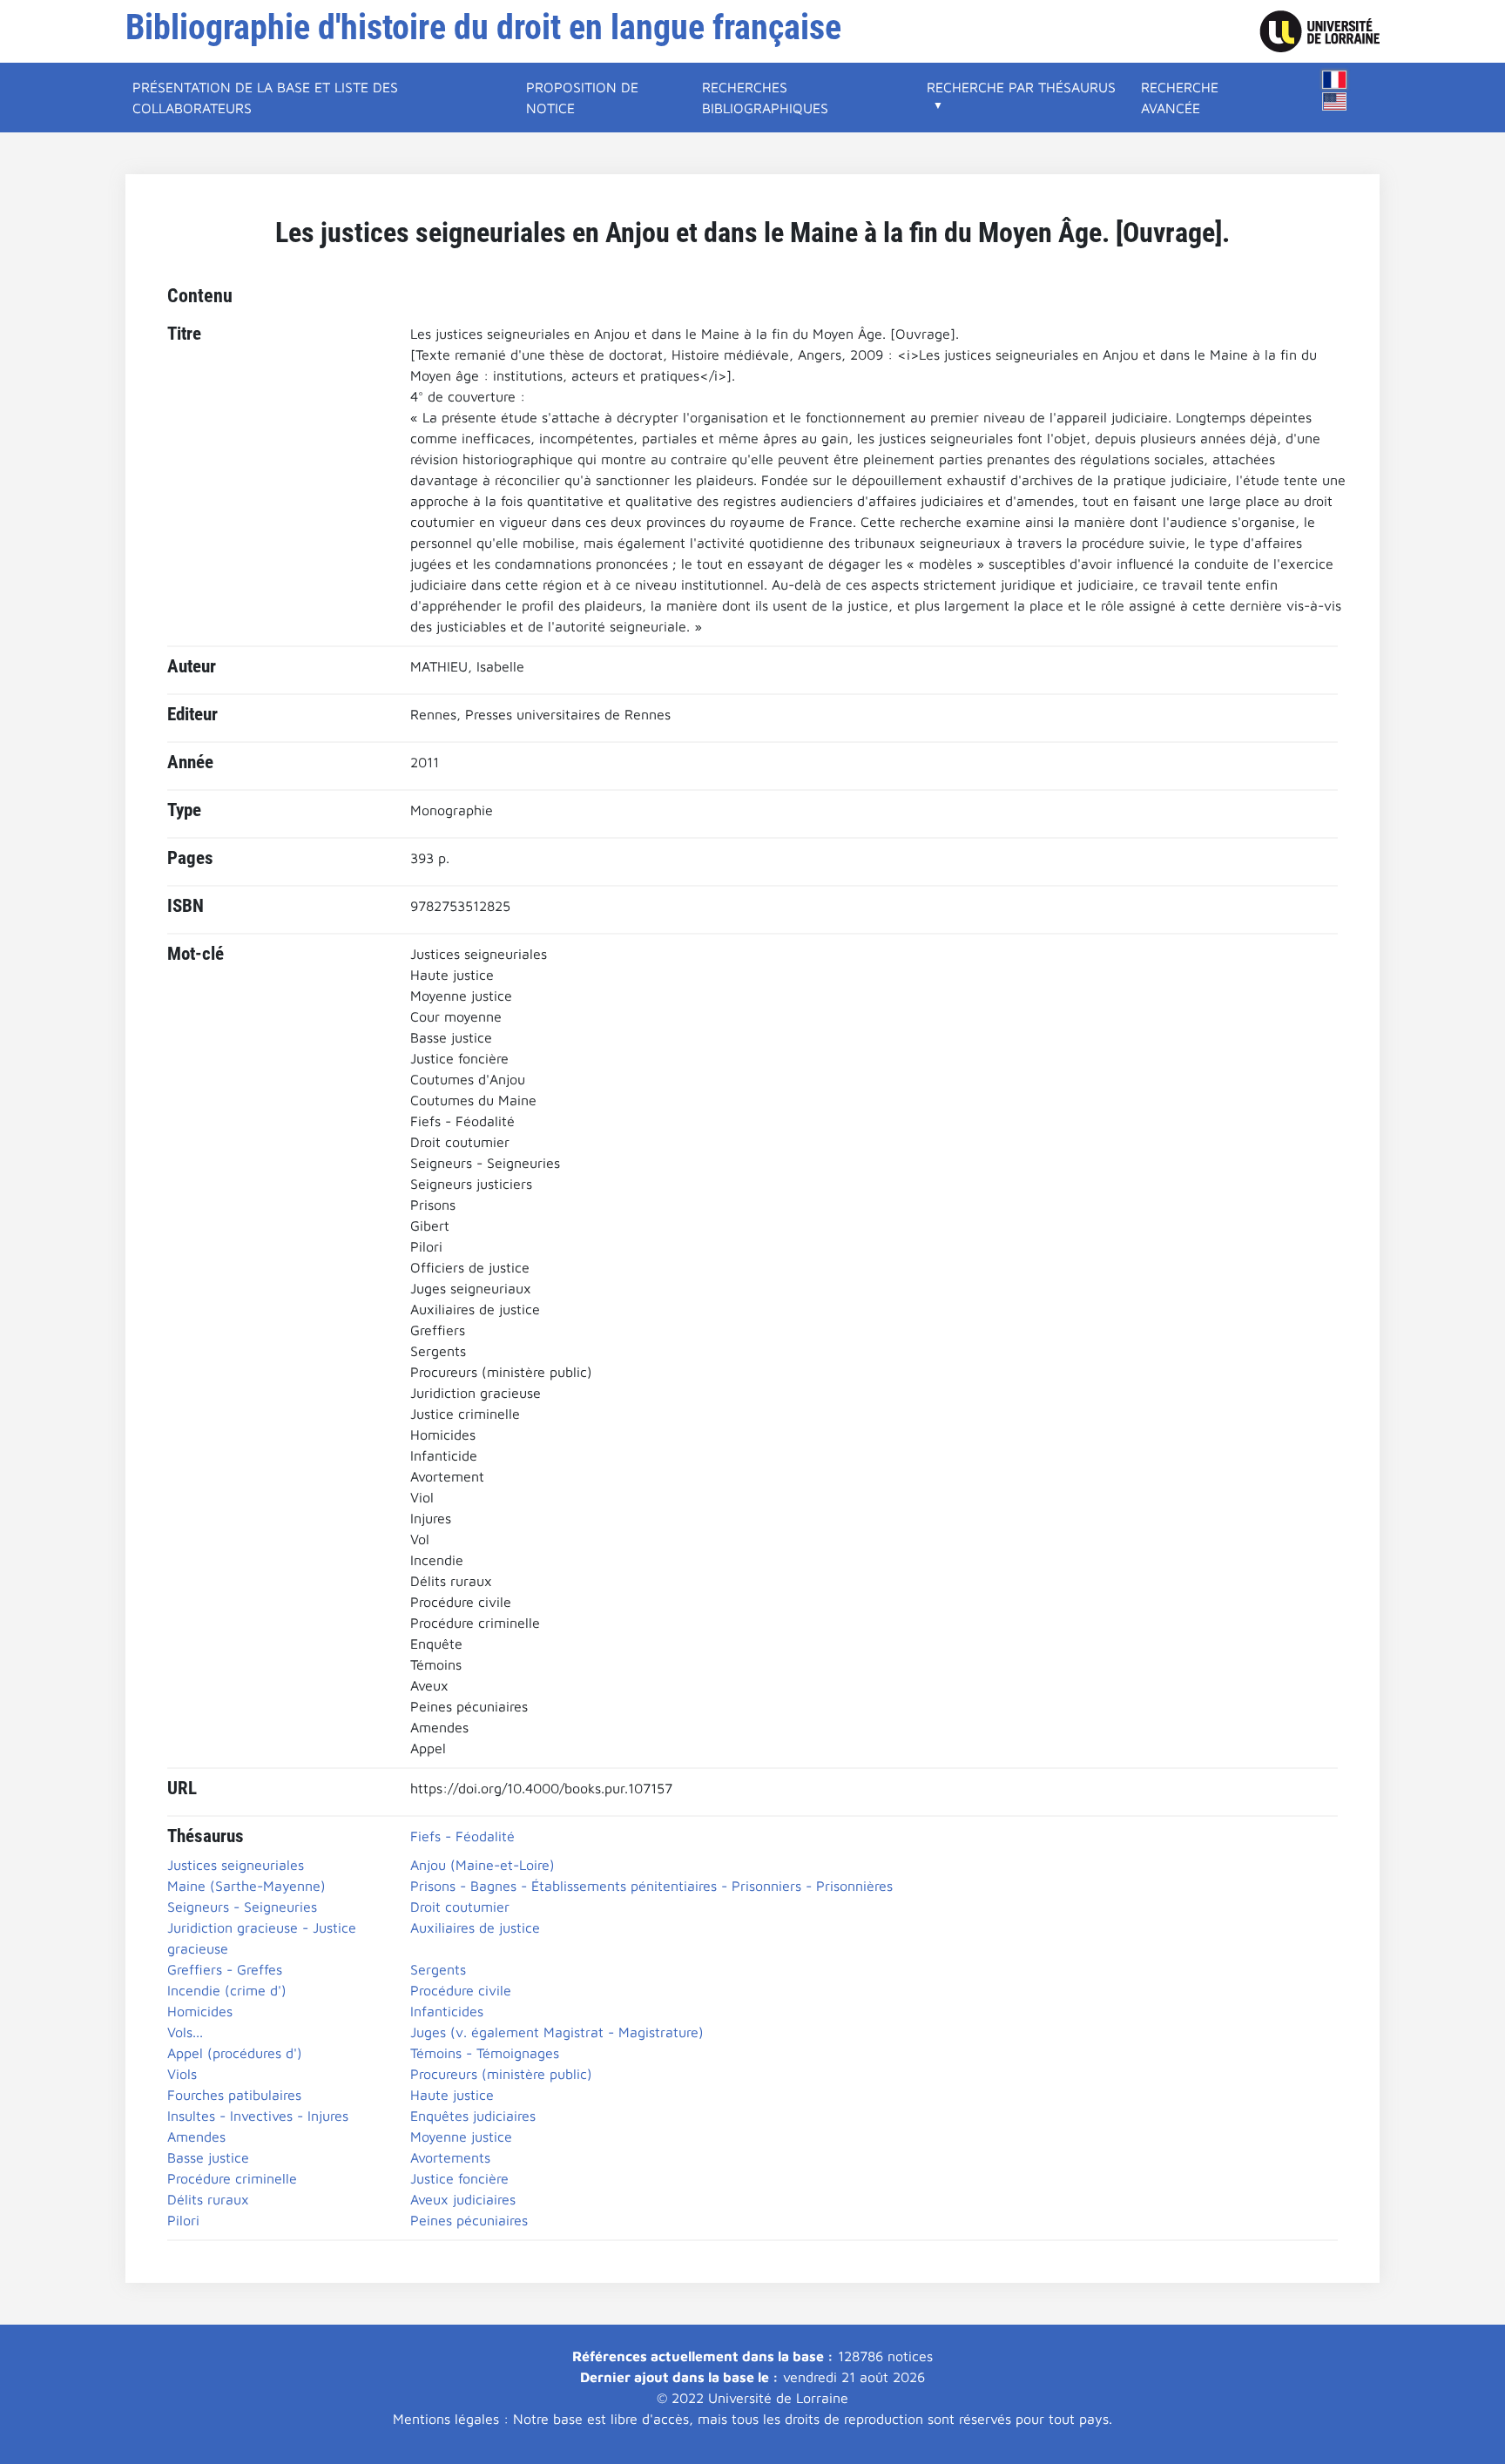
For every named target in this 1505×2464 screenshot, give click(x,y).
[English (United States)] (1334, 101)
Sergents (438, 1969)
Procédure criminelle (232, 2178)
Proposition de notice (582, 98)
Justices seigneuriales (236, 1865)
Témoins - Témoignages (485, 2053)
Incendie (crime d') (227, 1990)
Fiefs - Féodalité (462, 1836)
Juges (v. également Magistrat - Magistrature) (557, 2032)
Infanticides (447, 2011)
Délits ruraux (208, 2199)
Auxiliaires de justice (475, 1927)
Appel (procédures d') (235, 2053)
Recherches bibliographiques (765, 98)
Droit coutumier (460, 1907)
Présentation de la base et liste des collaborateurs (265, 98)
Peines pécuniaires (469, 2220)
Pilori (183, 2220)
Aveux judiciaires (463, 2199)
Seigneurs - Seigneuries (242, 1907)
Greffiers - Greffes (225, 1969)
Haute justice (452, 2095)
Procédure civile (461, 1990)
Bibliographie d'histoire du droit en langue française (483, 27)
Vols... (185, 2032)
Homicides (200, 2011)
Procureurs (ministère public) (501, 2074)
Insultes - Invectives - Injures (258, 2116)
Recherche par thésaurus (1021, 87)
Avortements (450, 2157)
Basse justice (208, 2157)
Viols (182, 2074)
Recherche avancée (1180, 98)
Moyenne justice (461, 2137)
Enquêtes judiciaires (473, 2116)
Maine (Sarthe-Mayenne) (246, 1886)
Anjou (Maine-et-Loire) (483, 1865)
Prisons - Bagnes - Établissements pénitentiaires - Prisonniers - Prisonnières (651, 1886)
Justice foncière (459, 2178)
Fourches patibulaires (234, 2095)
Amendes (196, 2137)
